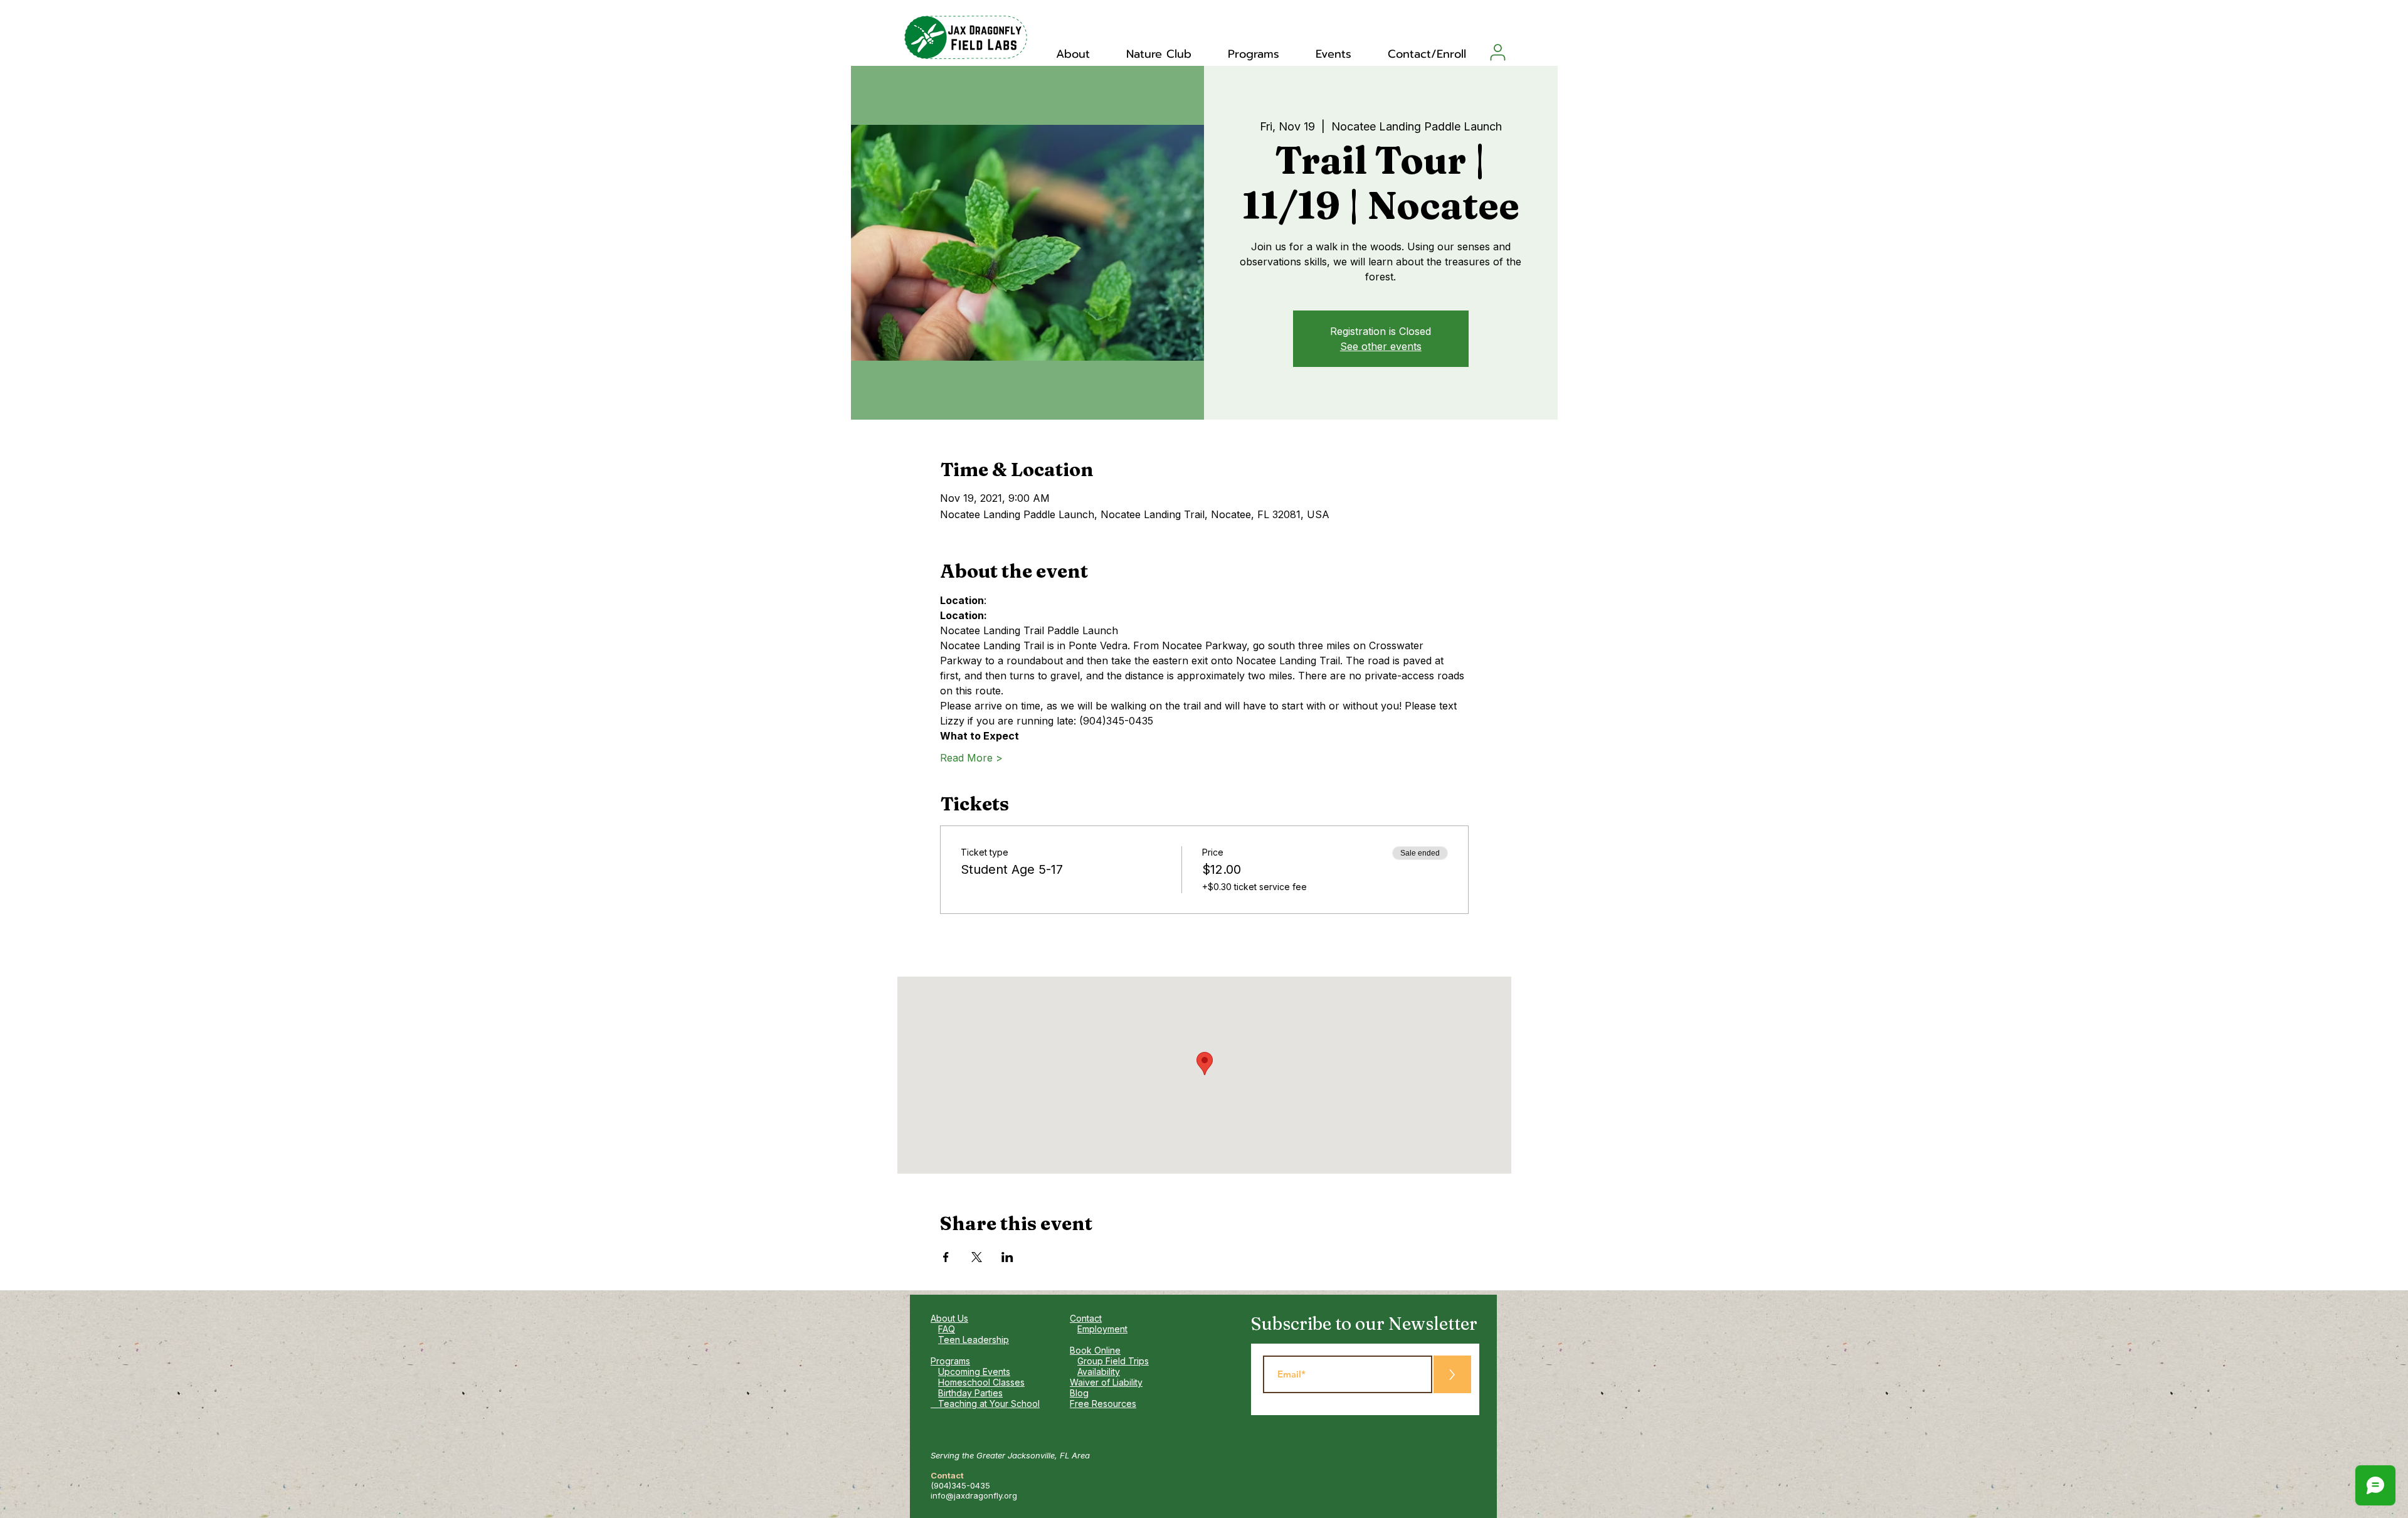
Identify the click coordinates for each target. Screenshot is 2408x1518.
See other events (1381, 346)
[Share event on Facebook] (946, 1257)
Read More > (971, 758)
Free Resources (1103, 1404)
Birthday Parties (970, 1393)
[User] (1498, 52)
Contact (1086, 1318)
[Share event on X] (977, 1257)
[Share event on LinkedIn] (1007, 1257)
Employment (1102, 1329)
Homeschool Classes (981, 1382)
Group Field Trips (1113, 1361)
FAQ (947, 1329)
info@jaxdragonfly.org (974, 1495)
